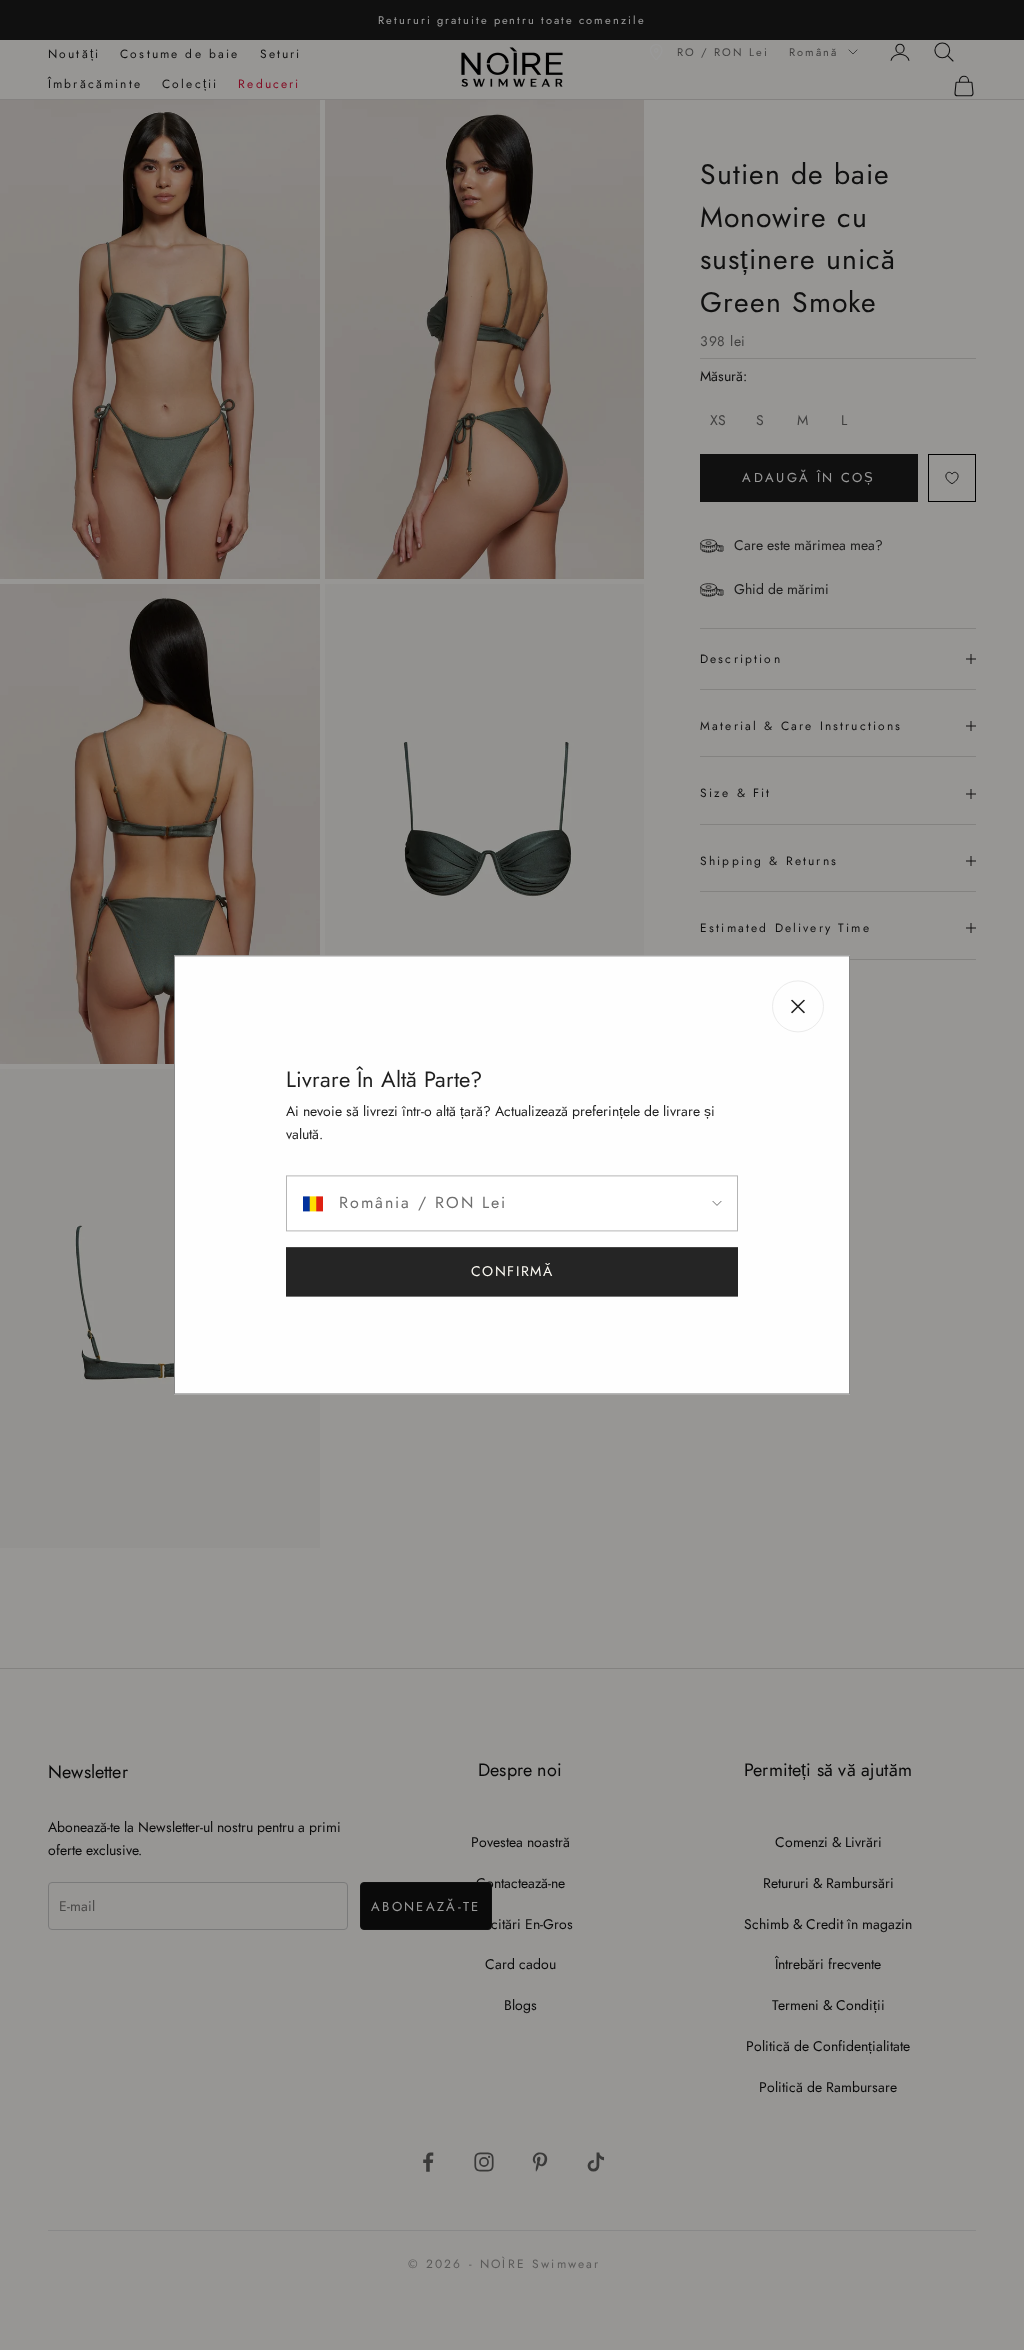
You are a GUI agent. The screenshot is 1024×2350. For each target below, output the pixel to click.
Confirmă (512, 1272)
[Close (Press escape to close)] (798, 1006)
